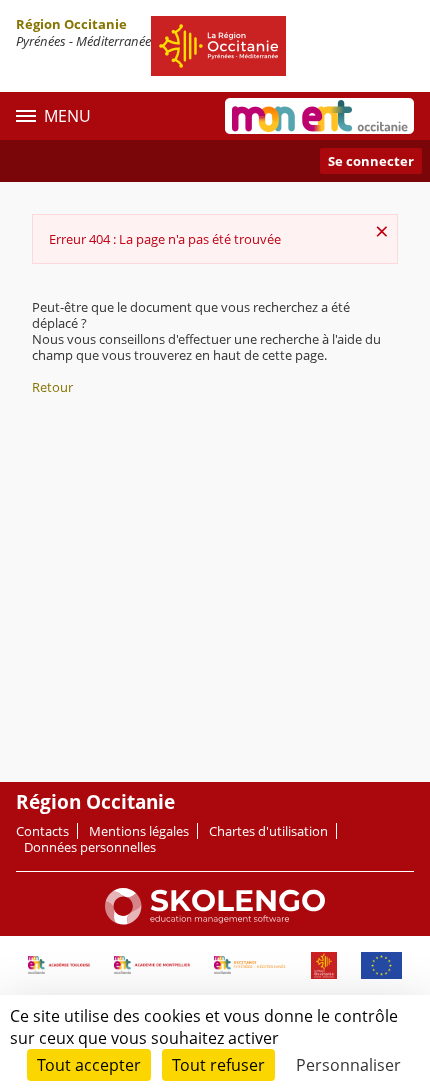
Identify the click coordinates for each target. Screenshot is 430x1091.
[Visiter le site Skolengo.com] (215, 920)
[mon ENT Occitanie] (319, 116)
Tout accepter (89, 1065)
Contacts (42, 831)
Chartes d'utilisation (268, 831)
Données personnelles (90, 847)
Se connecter (371, 161)
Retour (52, 387)
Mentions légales (139, 831)
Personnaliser (348, 1065)
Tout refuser (218, 1065)
